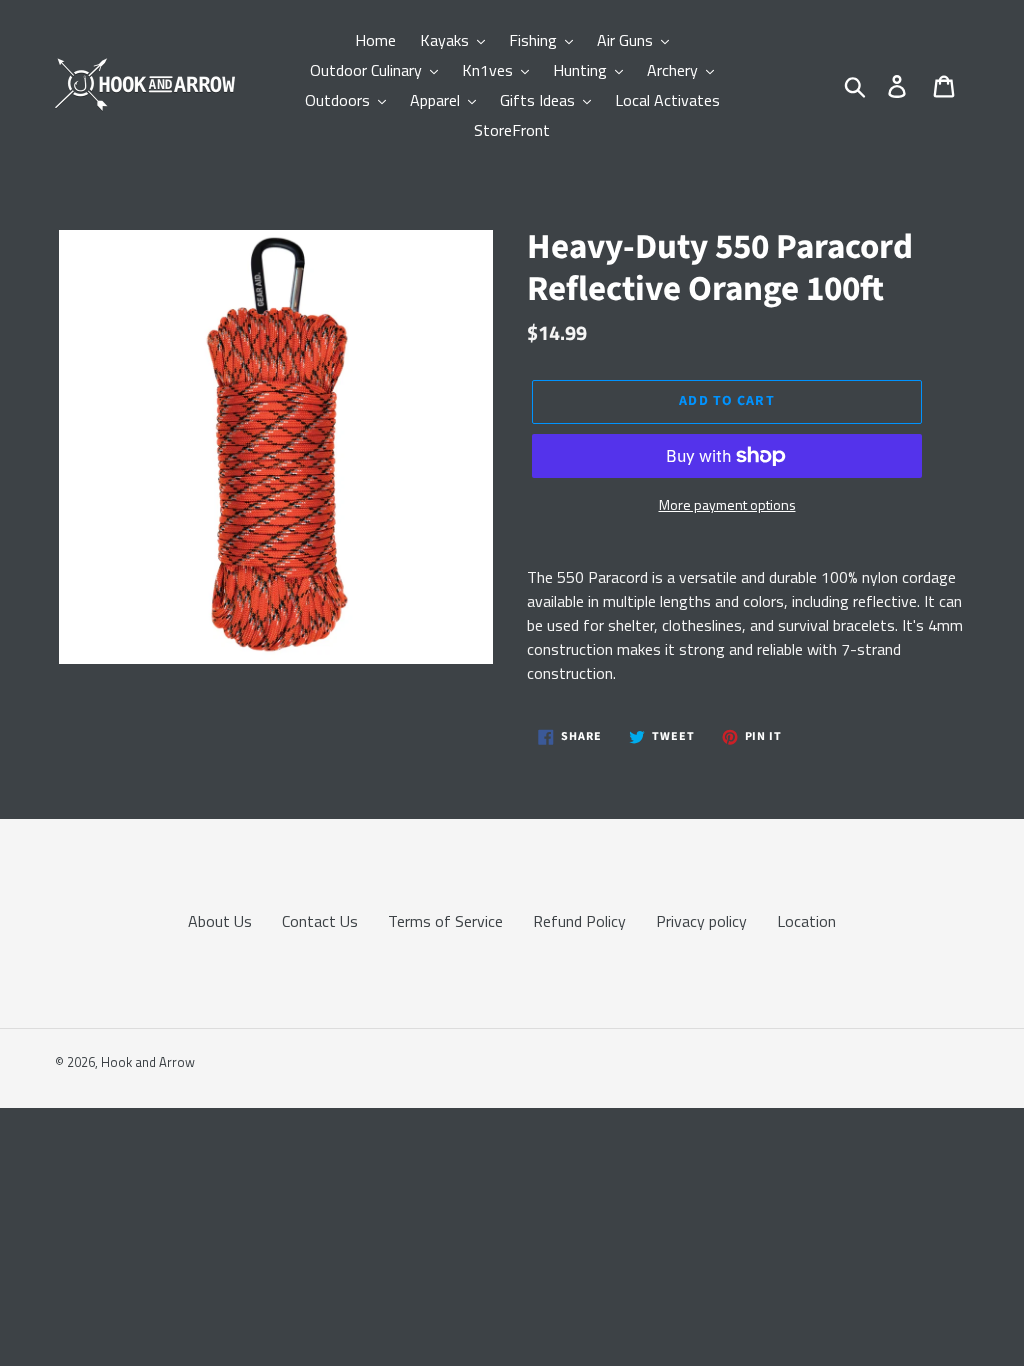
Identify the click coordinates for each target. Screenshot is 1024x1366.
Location (806, 921)
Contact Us (320, 921)
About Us (220, 921)
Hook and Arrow (148, 1062)
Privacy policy (701, 921)
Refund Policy (579, 921)
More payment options (727, 504)
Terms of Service (445, 921)
